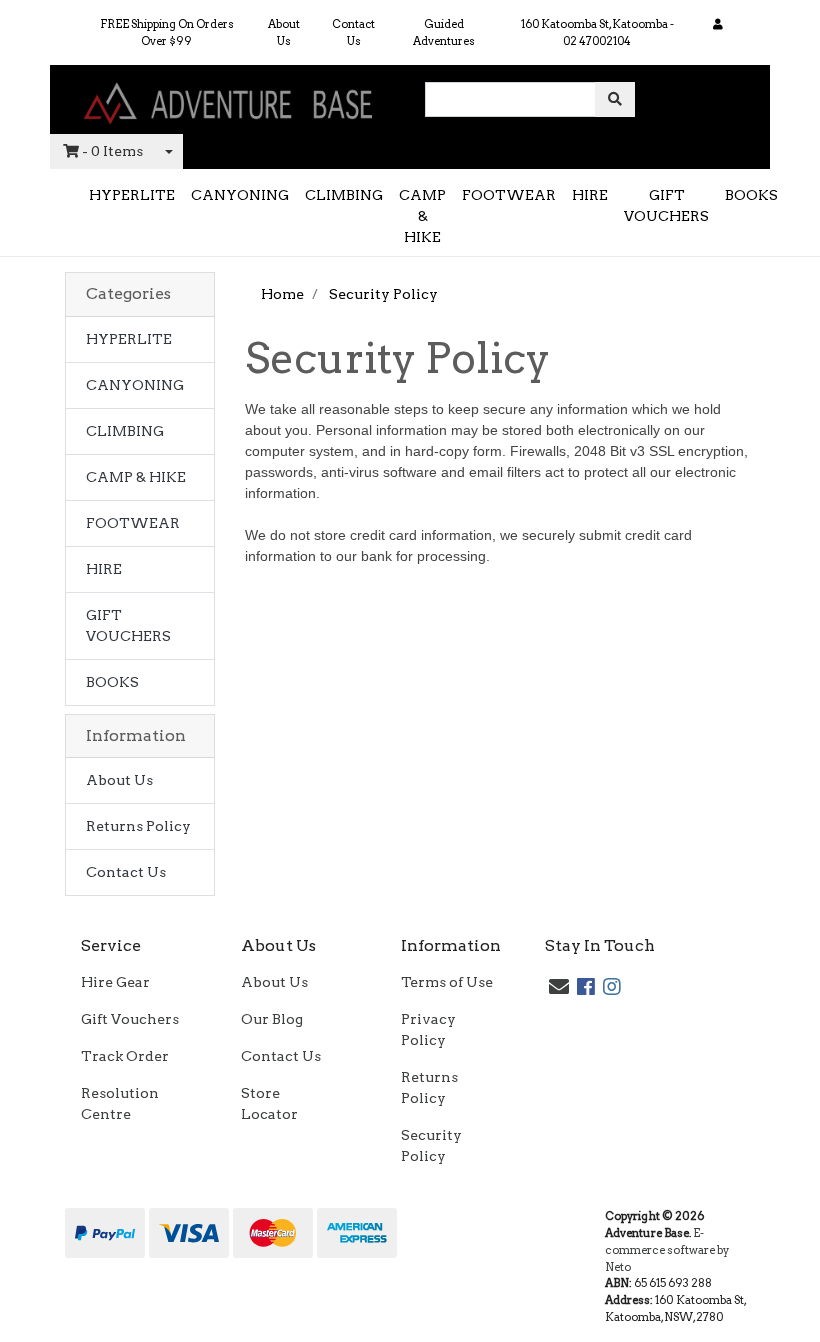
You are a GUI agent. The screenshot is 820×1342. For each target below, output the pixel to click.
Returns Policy (138, 826)
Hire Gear (115, 982)
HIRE (590, 195)
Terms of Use (447, 982)
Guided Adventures (444, 32)
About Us (284, 32)
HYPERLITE (132, 195)
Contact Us (353, 32)
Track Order (125, 1056)
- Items (112, 151)
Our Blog (272, 1019)
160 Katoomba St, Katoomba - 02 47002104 (597, 32)
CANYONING (240, 195)
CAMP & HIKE (422, 216)
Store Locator (269, 1103)
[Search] (615, 99)
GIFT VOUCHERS (666, 205)
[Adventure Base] (230, 98)
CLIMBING (344, 195)
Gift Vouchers (130, 1019)
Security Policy (431, 1145)
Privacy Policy (428, 1029)
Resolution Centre (120, 1103)
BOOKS (751, 195)
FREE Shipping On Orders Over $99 (167, 32)
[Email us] (559, 987)
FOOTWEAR (509, 195)
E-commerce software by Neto (667, 1250)
